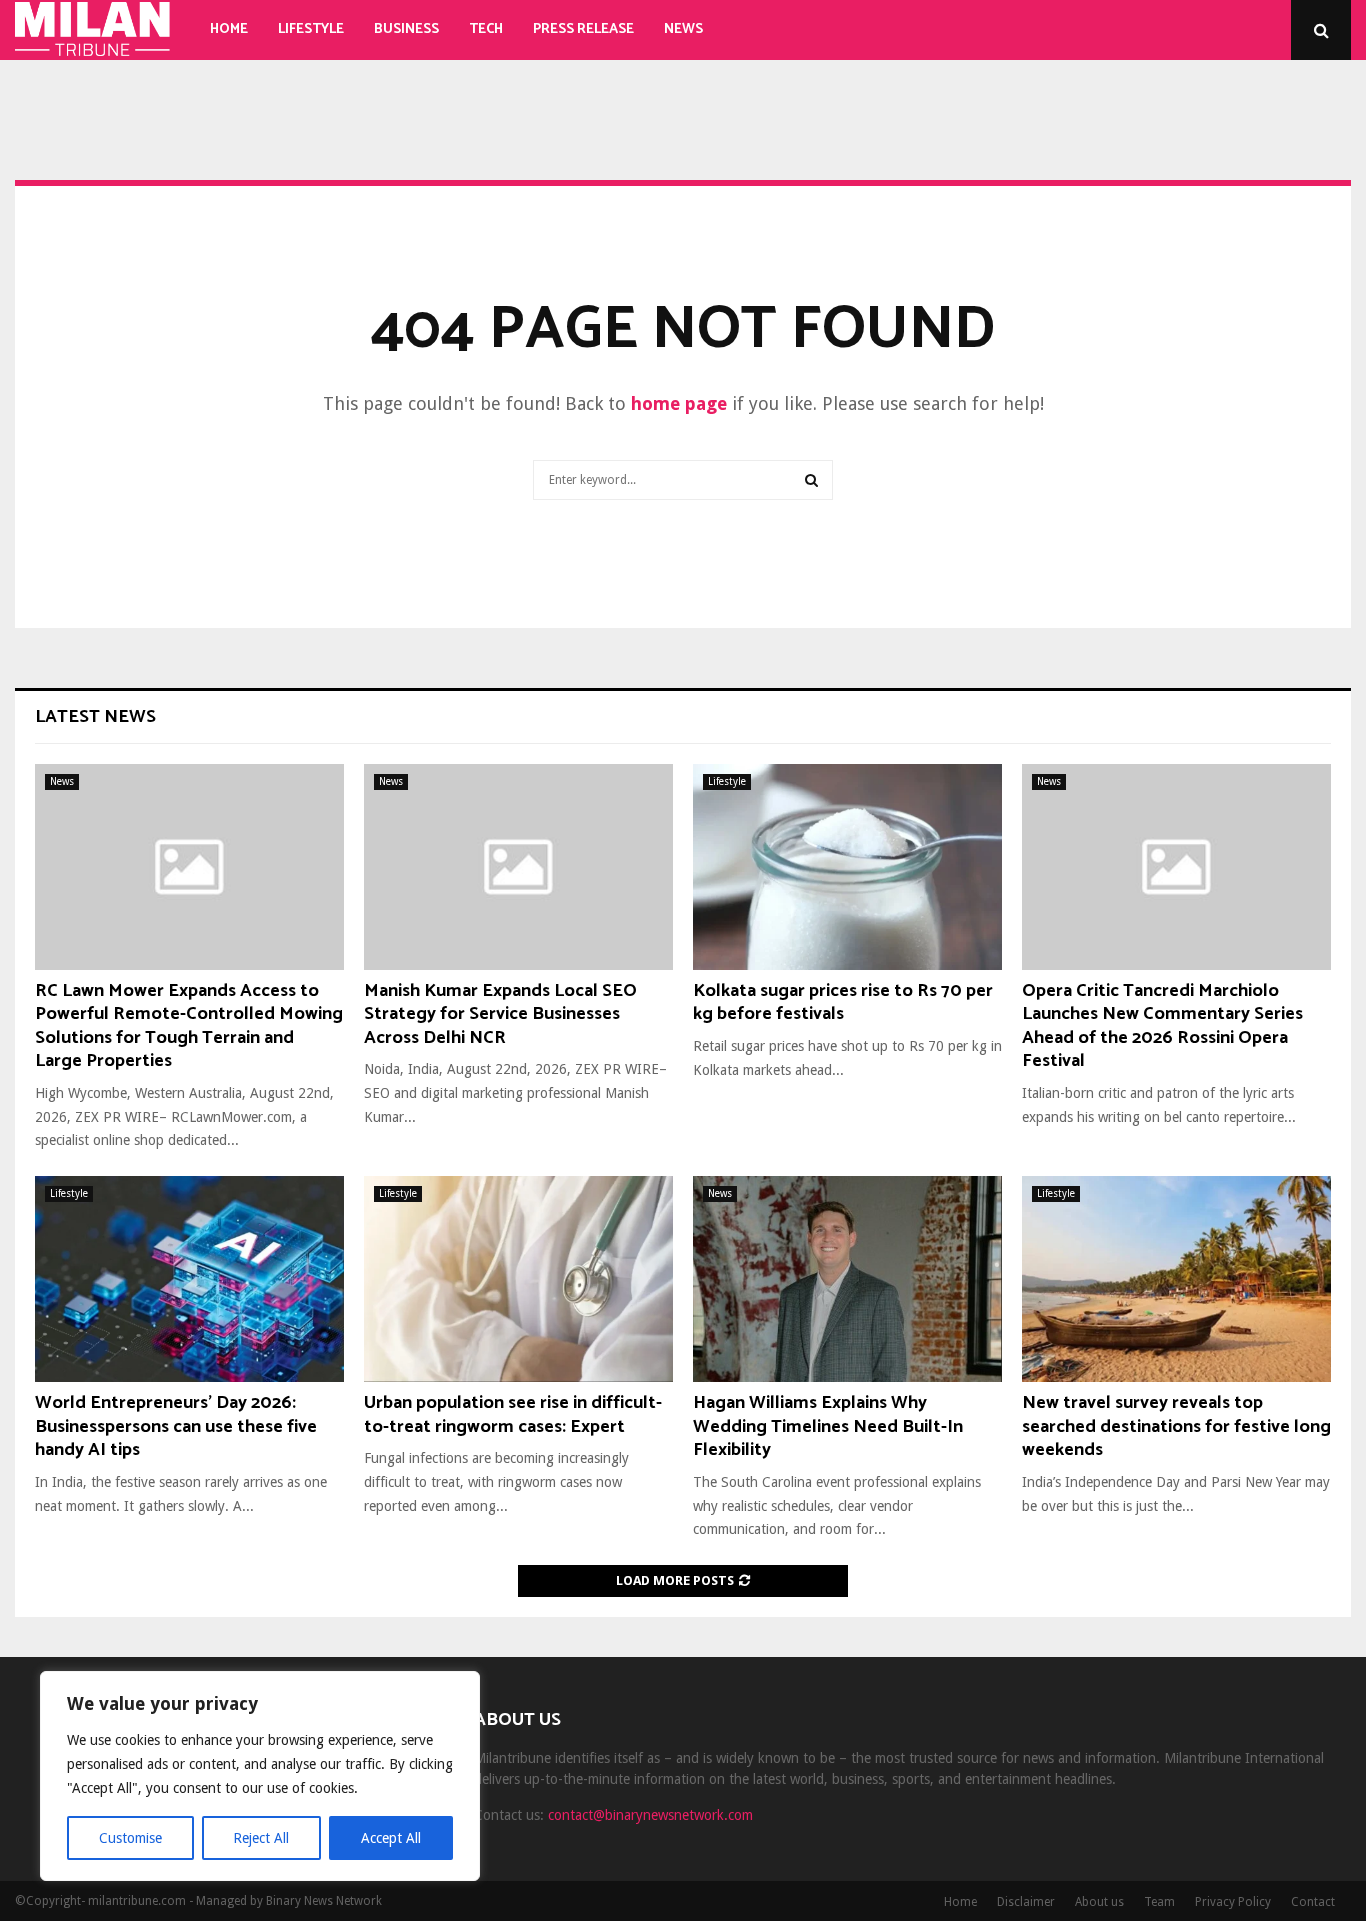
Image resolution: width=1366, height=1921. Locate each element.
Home (229, 29)
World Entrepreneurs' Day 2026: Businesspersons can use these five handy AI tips (176, 1426)
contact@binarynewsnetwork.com (650, 1815)
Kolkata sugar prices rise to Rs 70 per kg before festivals (843, 1002)
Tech (486, 29)
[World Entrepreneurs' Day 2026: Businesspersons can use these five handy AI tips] (189, 1279)
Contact (1313, 1902)
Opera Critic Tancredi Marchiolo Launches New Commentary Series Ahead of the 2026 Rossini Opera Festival (1162, 1026)
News (683, 29)
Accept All (391, 1838)
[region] (260, 1776)
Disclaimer (1026, 1902)
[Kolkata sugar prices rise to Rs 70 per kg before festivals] (847, 867)
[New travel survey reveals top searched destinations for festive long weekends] (1176, 1279)
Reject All (261, 1838)
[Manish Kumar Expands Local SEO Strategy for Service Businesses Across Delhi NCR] (518, 867)
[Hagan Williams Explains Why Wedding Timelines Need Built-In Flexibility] (847, 1279)
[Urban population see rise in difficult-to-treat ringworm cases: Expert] (518, 1279)
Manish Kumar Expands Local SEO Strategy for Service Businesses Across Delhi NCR (500, 1014)
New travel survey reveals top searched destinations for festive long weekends (1176, 1426)
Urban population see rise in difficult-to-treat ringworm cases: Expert (513, 1414)
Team (1159, 1902)
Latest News (95, 717)
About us (1099, 1902)
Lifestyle (311, 29)
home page (679, 403)
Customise (130, 1838)
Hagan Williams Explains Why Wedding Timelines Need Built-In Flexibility (828, 1426)
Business (406, 29)
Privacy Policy (1233, 1902)
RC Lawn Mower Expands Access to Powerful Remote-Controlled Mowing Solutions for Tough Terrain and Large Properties (189, 1026)
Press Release (583, 29)
